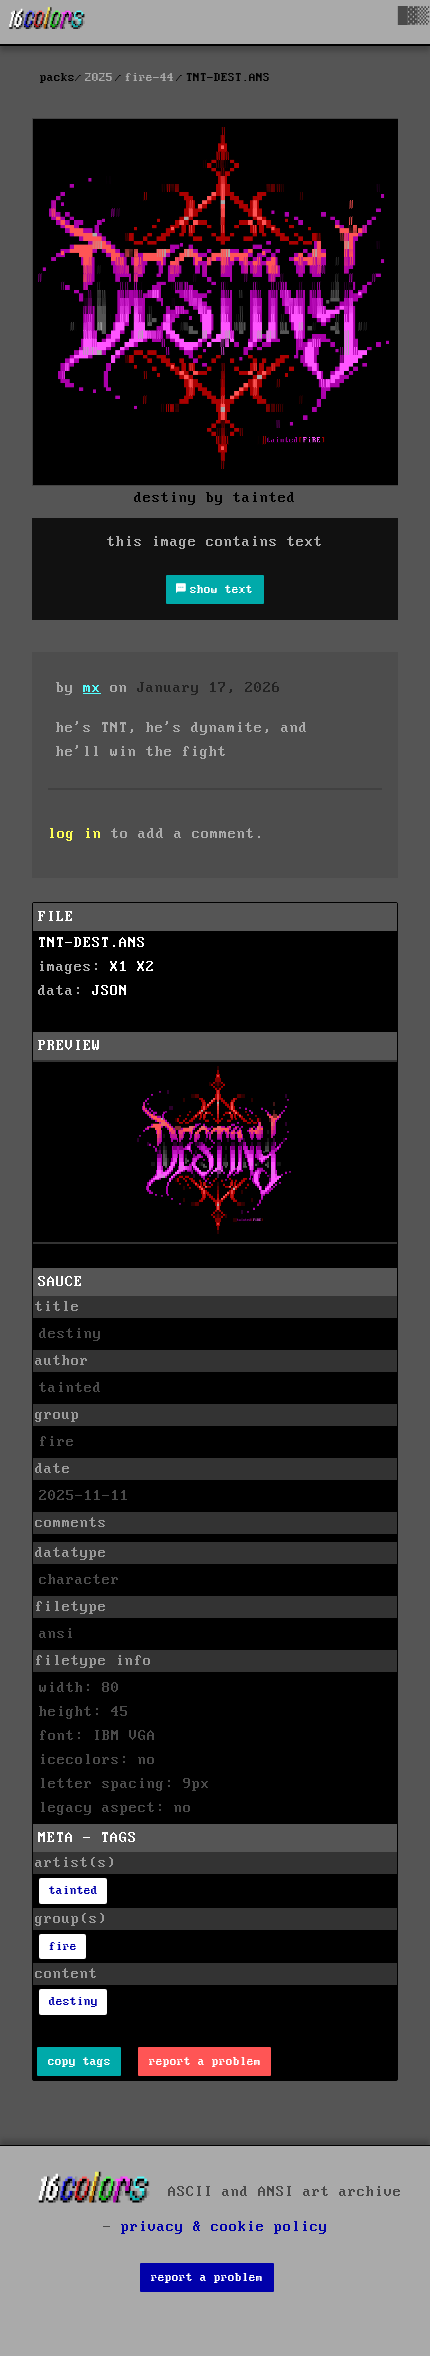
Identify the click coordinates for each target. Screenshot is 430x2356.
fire (63, 1946)
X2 (146, 967)
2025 (99, 77)
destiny (73, 2001)
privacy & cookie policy (224, 2227)
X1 (119, 967)
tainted (73, 1890)
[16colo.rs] (47, 22)
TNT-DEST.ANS (92, 943)
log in (75, 834)
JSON (110, 991)
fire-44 (149, 77)
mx (92, 688)
